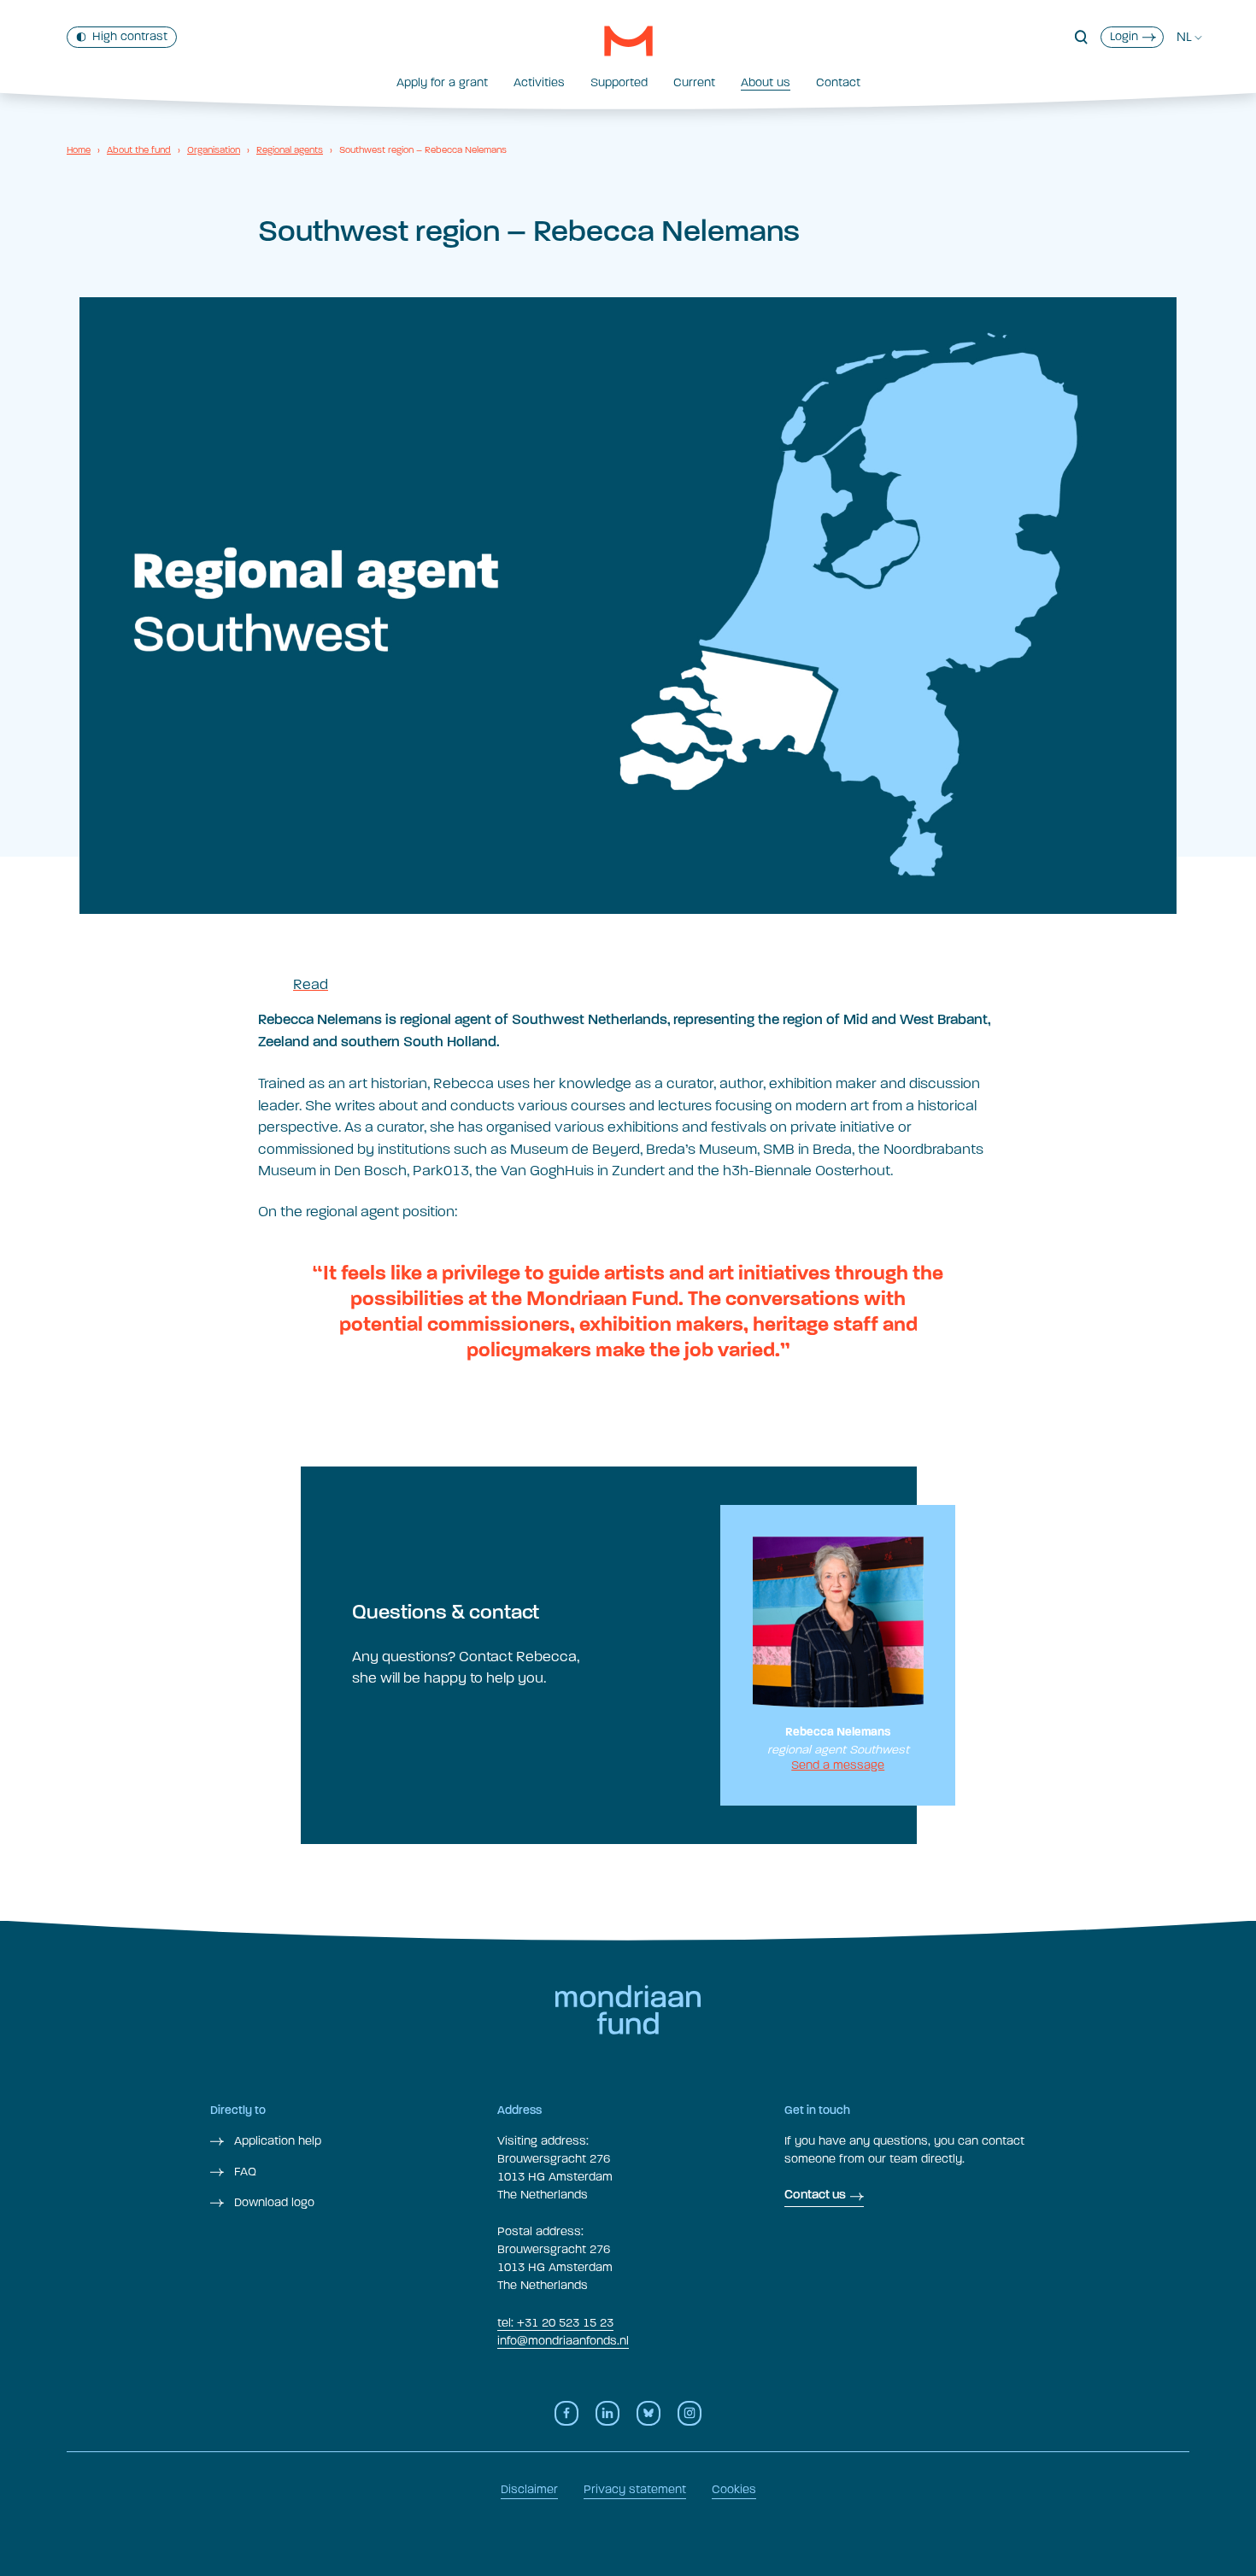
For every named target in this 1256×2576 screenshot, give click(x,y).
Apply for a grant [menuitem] (442, 82)
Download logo (273, 2202)
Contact (838, 82)
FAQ (244, 2172)
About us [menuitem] (766, 82)
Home (79, 150)
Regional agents (290, 150)
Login (1124, 36)
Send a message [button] (838, 1765)
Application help (276, 2141)
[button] (1081, 38)
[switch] (122, 37)
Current (694, 82)
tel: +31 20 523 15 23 (555, 2323)
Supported (619, 82)
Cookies (734, 2489)
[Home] (628, 41)
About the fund (139, 150)
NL (1184, 37)
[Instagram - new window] (690, 2413)
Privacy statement (635, 2489)
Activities (539, 82)
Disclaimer (529, 2489)
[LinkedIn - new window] (607, 2413)
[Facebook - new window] (566, 2413)
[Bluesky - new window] (649, 2413)
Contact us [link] (815, 2195)
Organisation (214, 150)
